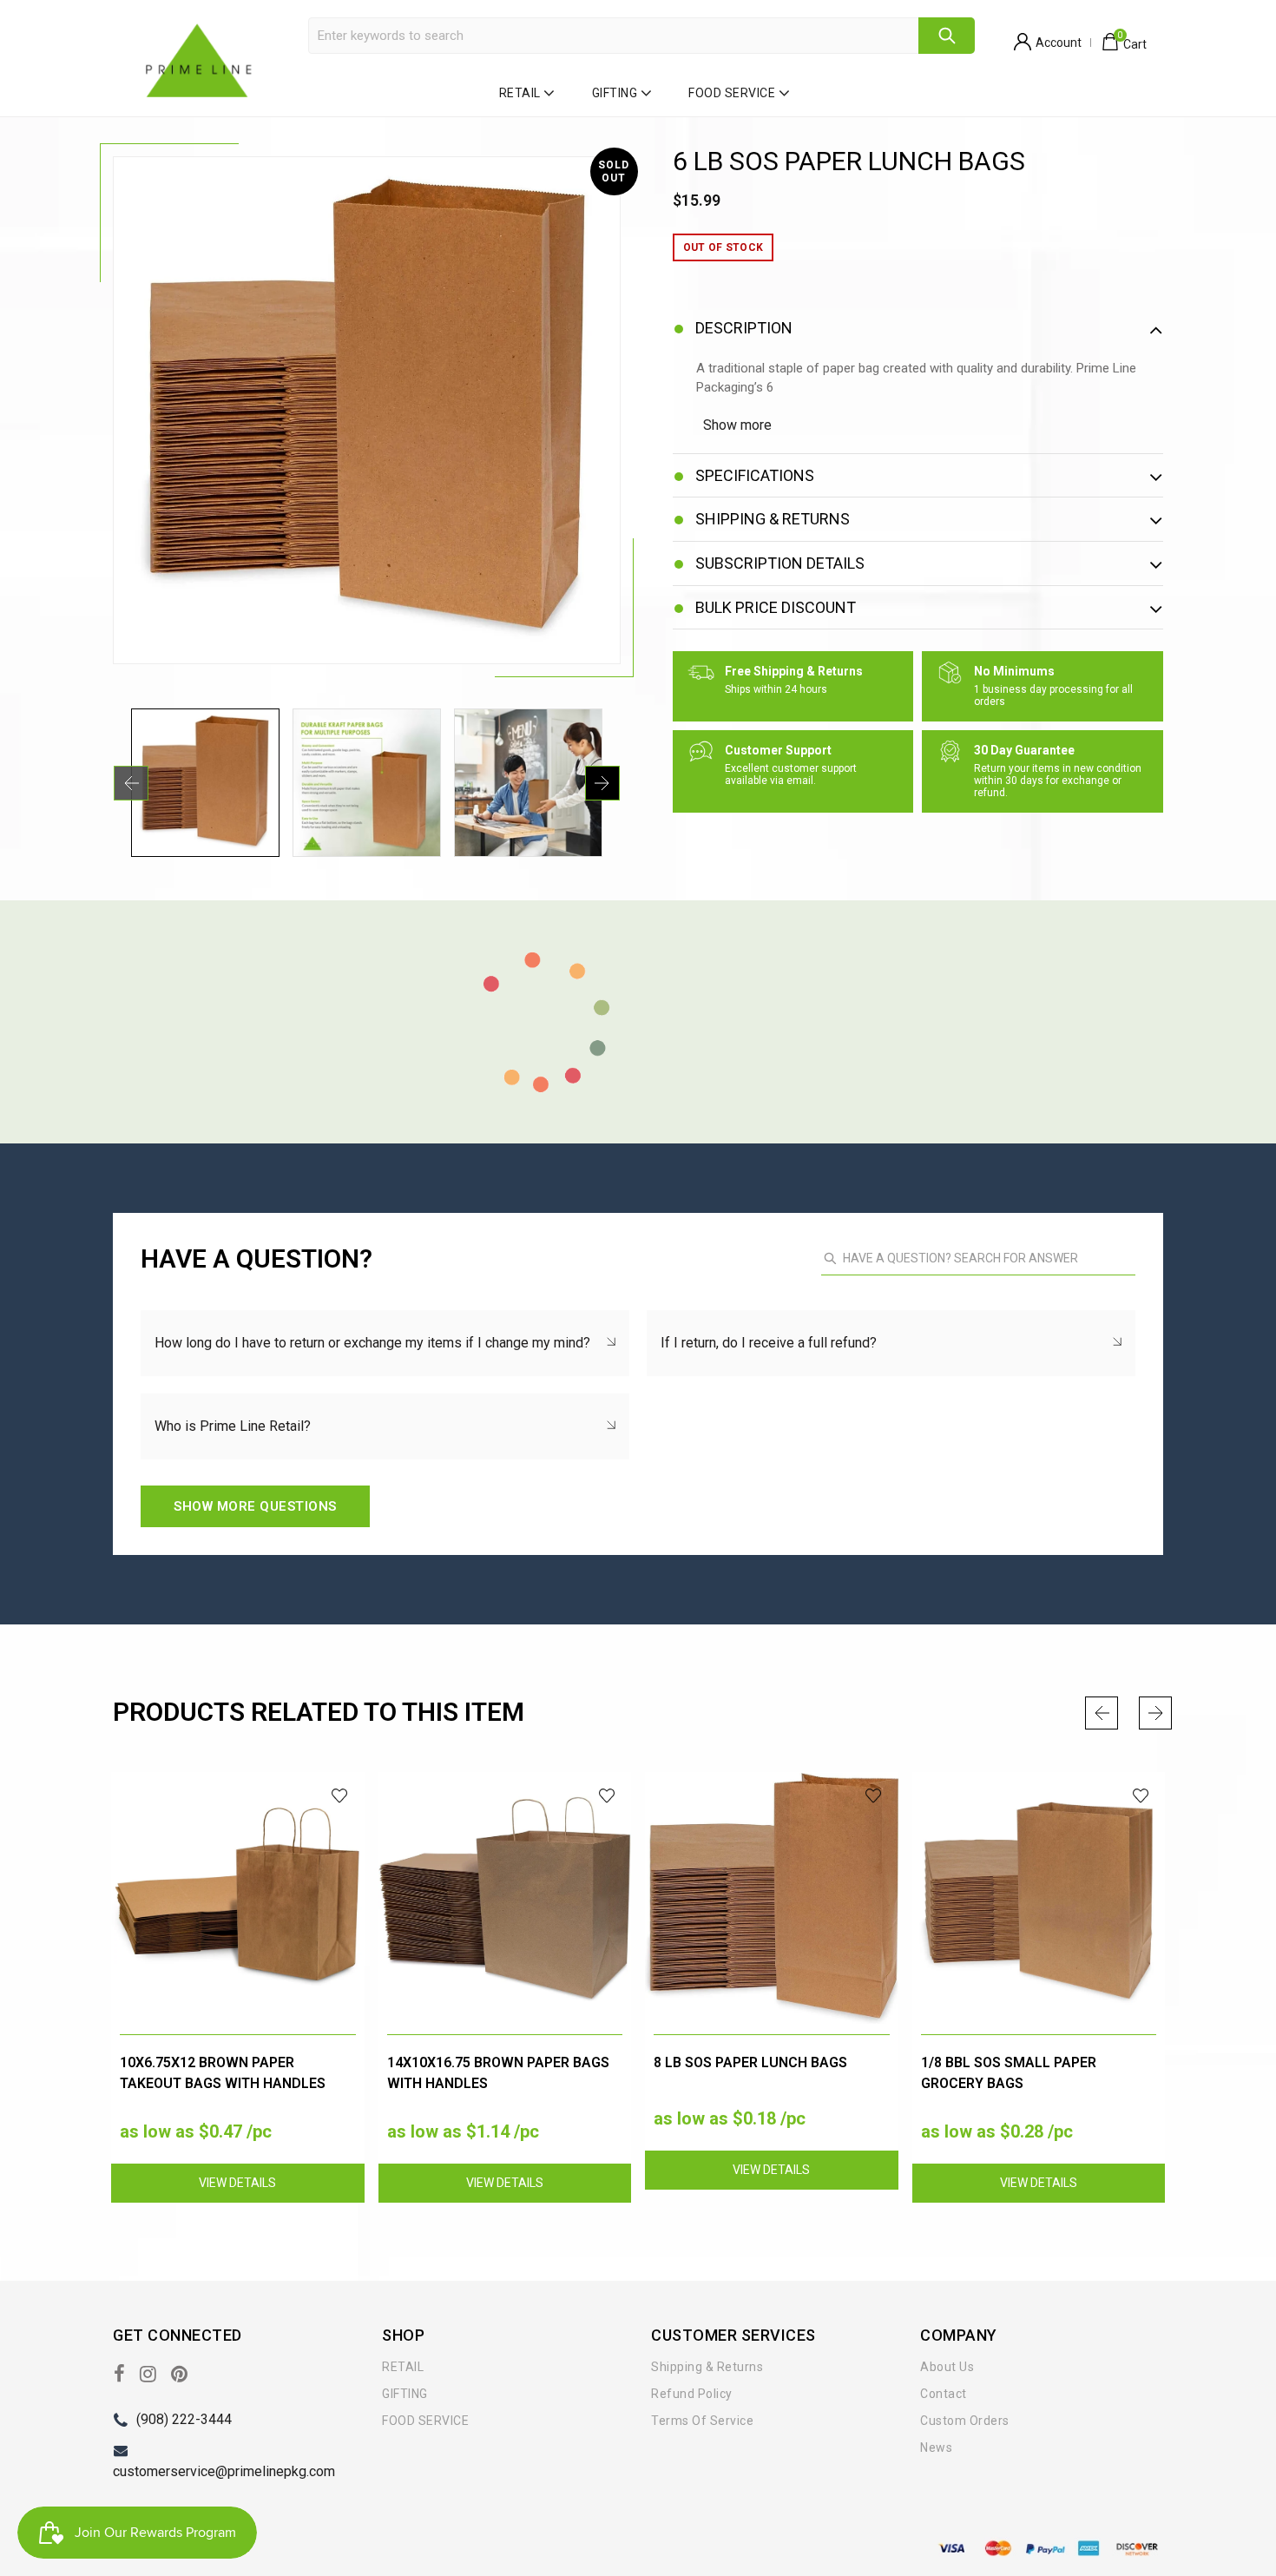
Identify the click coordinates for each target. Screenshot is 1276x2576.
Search (947, 36)
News (936, 2448)
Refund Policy (692, 2394)
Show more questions (255, 1506)
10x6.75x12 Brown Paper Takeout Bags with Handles (223, 2073)
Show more (737, 425)
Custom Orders (965, 2421)
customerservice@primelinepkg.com (224, 2471)
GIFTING (615, 93)
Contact (944, 2394)
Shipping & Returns (707, 2367)
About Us (947, 2367)
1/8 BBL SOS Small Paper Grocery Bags (1009, 2073)
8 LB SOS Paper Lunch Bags (750, 2062)
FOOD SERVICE (732, 93)
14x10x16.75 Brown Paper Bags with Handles (498, 2073)
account (1059, 43)
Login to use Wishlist (341, 1796)
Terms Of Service (702, 2421)
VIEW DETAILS (237, 2183)
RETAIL (520, 93)
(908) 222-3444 (184, 2419)
